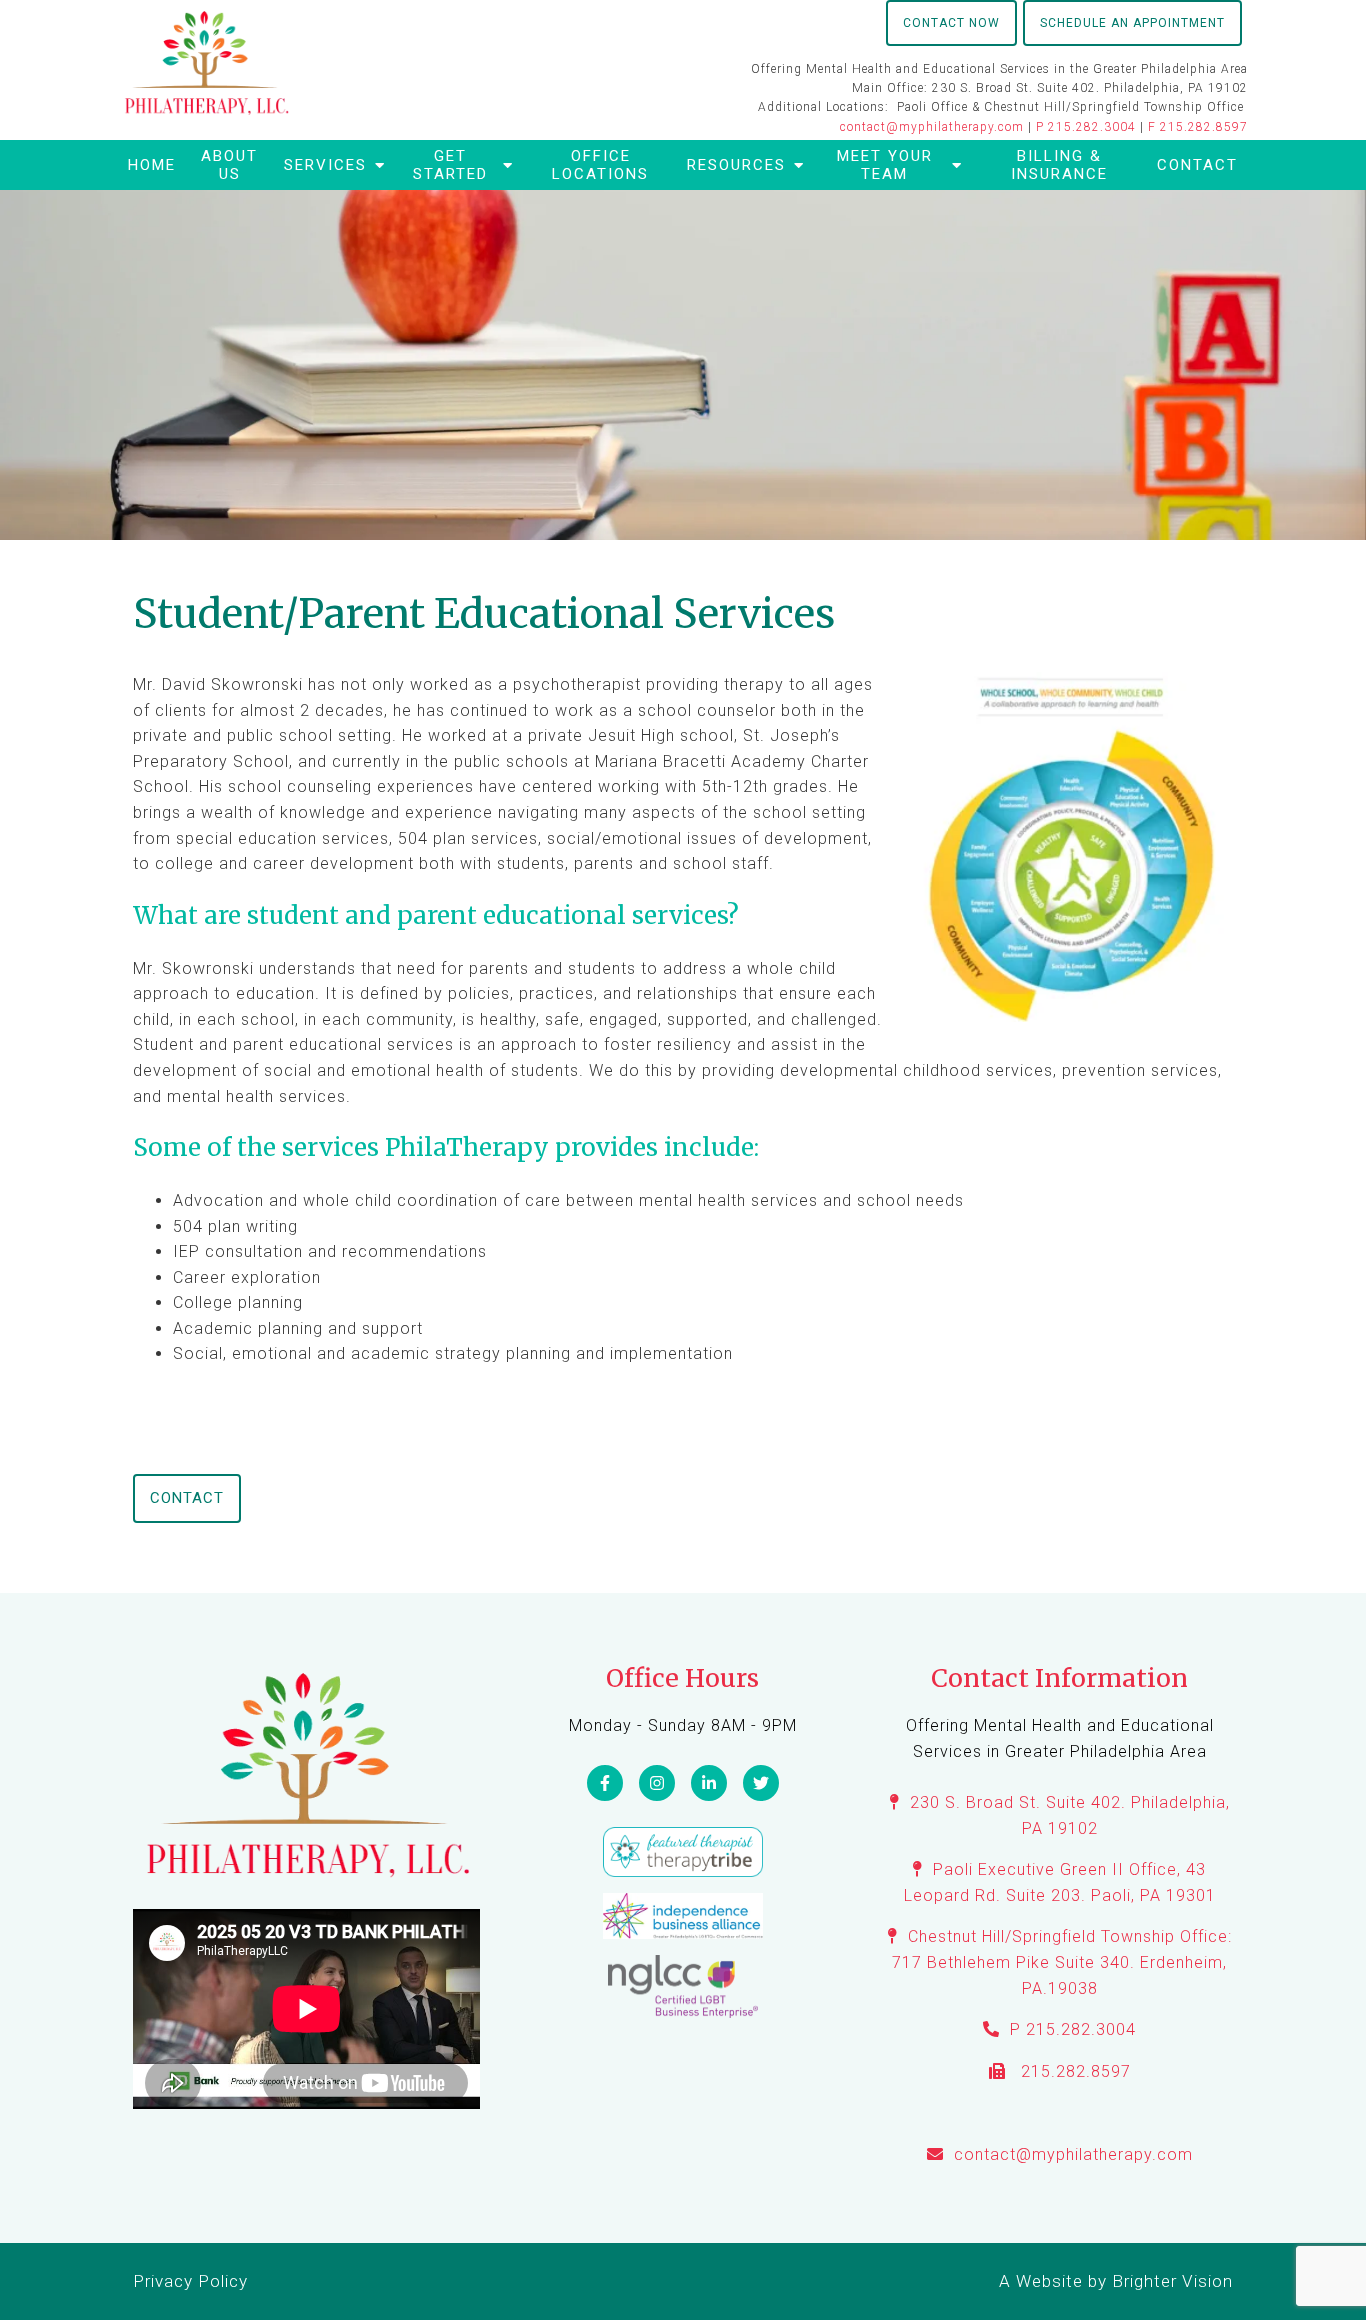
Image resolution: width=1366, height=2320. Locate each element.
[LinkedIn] (709, 1783)
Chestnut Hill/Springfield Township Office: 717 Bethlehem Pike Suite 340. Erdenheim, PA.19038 (1061, 1962)
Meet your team (885, 165)
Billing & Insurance (1059, 165)
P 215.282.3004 (1086, 127)
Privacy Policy (190, 2281)
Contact (1197, 165)
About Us (229, 165)
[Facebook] (605, 1783)
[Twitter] (761, 1783)
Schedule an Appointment (1132, 23)
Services (325, 165)
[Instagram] (657, 1783)
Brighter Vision (1172, 2281)
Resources (736, 165)
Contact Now (951, 23)
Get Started (450, 165)
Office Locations (600, 165)
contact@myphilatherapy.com (932, 127)
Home (152, 165)
